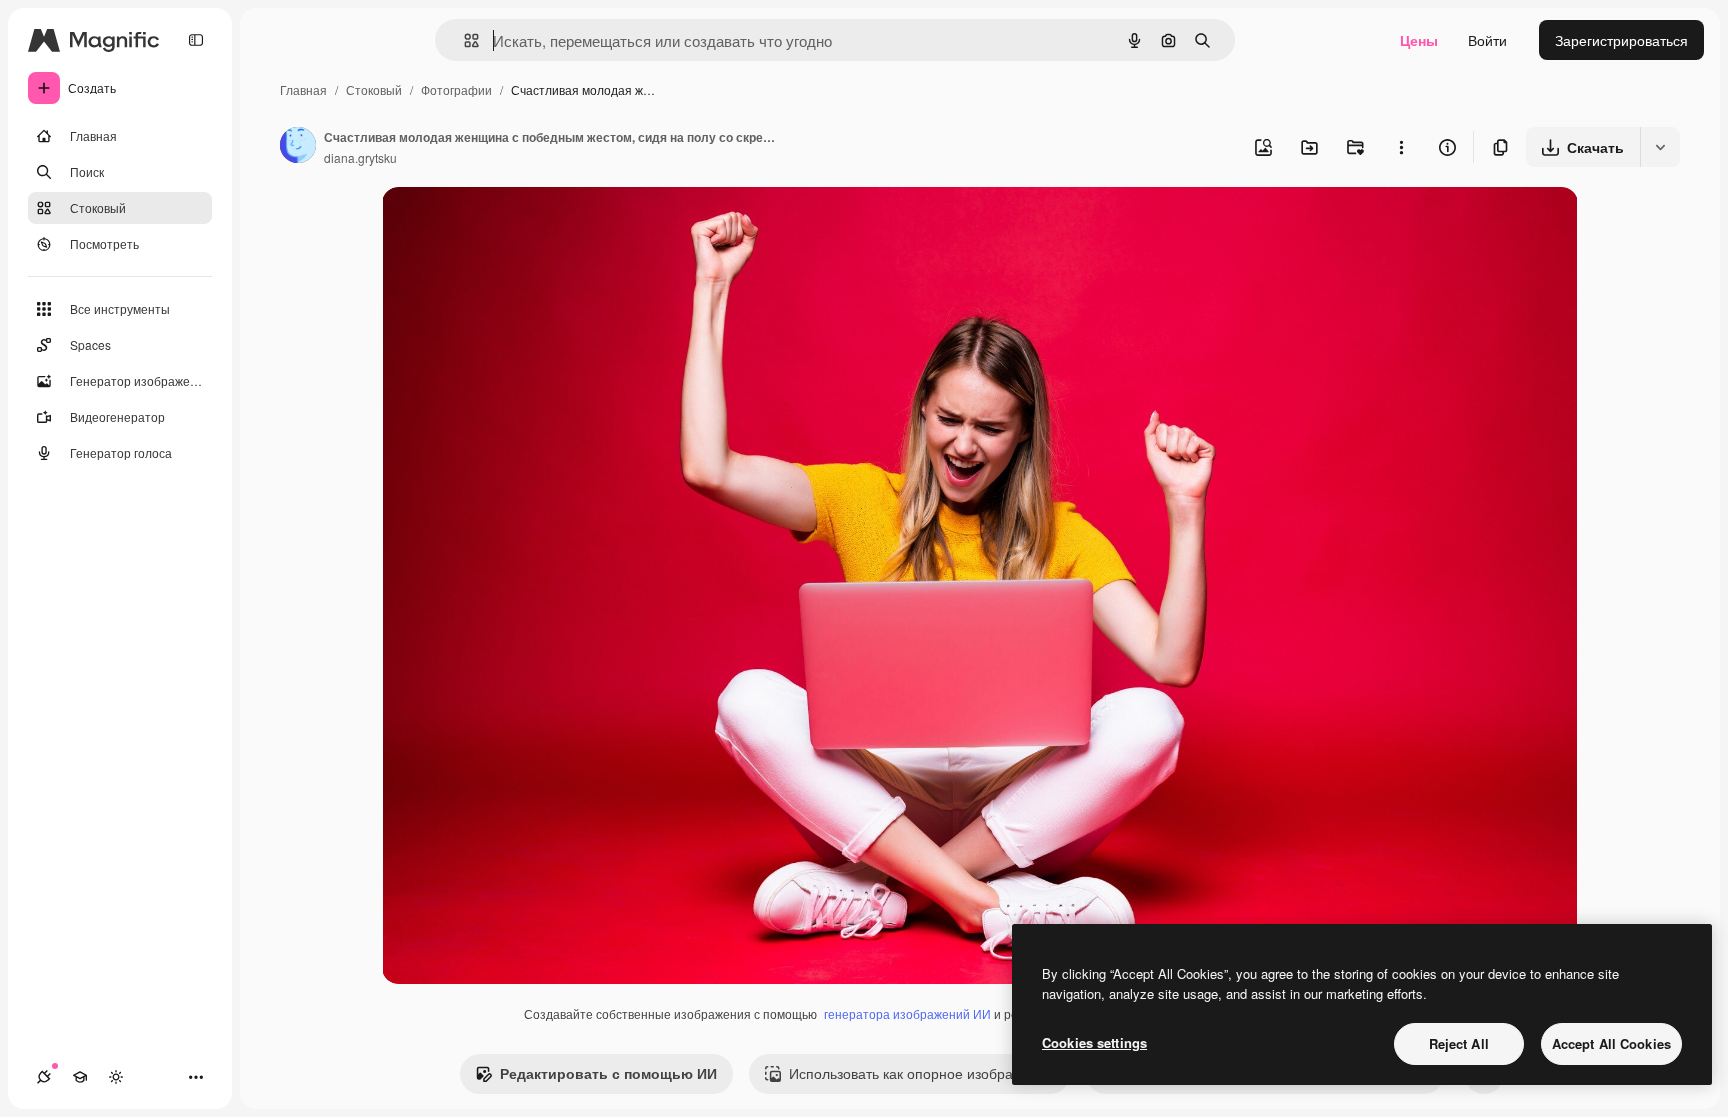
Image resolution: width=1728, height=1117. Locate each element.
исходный (516, 225)
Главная (303, 89)
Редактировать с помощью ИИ (608, 1073)
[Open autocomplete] (463, 40)
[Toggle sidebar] (196, 40)
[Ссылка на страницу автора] (298, 147)
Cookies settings (1094, 1042)
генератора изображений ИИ (907, 1013)
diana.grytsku (360, 157)
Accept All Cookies (1611, 1043)
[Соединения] (44, 1077)
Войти (1487, 40)
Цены (1419, 40)
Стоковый (374, 89)
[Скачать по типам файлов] (1660, 147)
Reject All (1459, 1043)
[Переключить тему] (116, 1077)
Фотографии (456, 89)
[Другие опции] (1401, 147)
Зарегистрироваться (1621, 40)
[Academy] (80, 1077)
